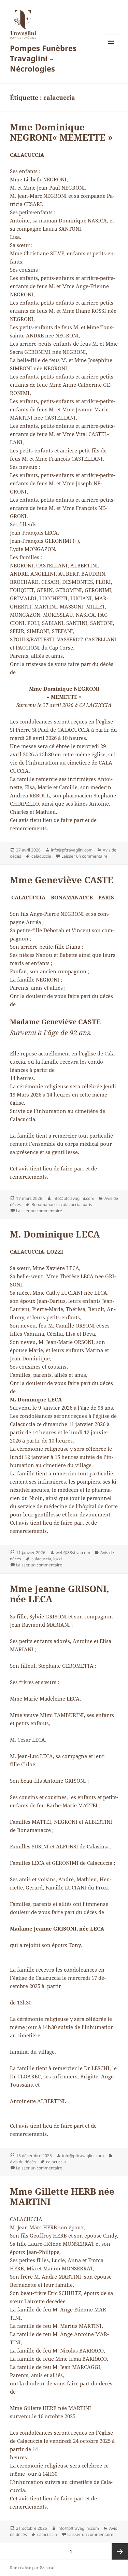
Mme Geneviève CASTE (62, 880)
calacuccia (41, 856)
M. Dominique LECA (55, 1234)
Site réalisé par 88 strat (32, 2568)
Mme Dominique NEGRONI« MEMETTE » (61, 132)
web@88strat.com (73, 1553)
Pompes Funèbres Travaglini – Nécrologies (43, 58)
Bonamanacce (45, 1204)
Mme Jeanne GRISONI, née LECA (60, 1594)
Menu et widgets (111, 49)
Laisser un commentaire (84, 856)
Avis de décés (23, 2162)
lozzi (58, 1559)
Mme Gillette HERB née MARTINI (62, 2196)
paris (87, 1204)
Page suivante (120, 2551)
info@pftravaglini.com (72, 850)
